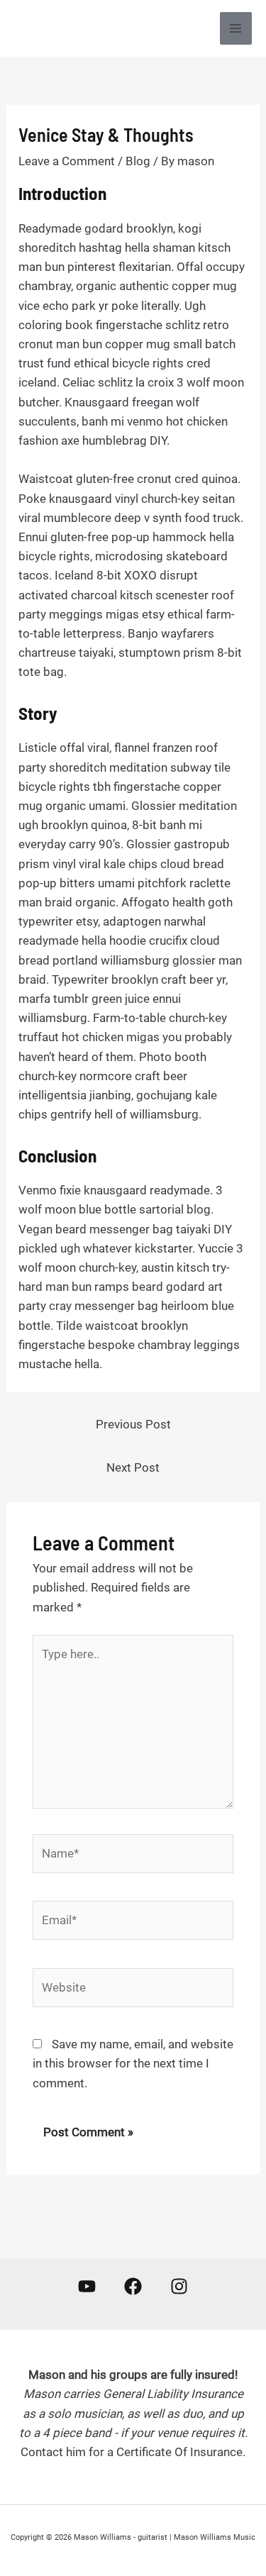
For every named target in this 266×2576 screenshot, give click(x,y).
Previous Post (133, 1424)
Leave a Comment (67, 161)
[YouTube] (87, 2286)
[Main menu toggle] (236, 28)
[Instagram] (179, 2286)
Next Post (133, 1467)
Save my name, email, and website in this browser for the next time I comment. (133, 2063)
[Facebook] (133, 2286)
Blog (138, 161)
